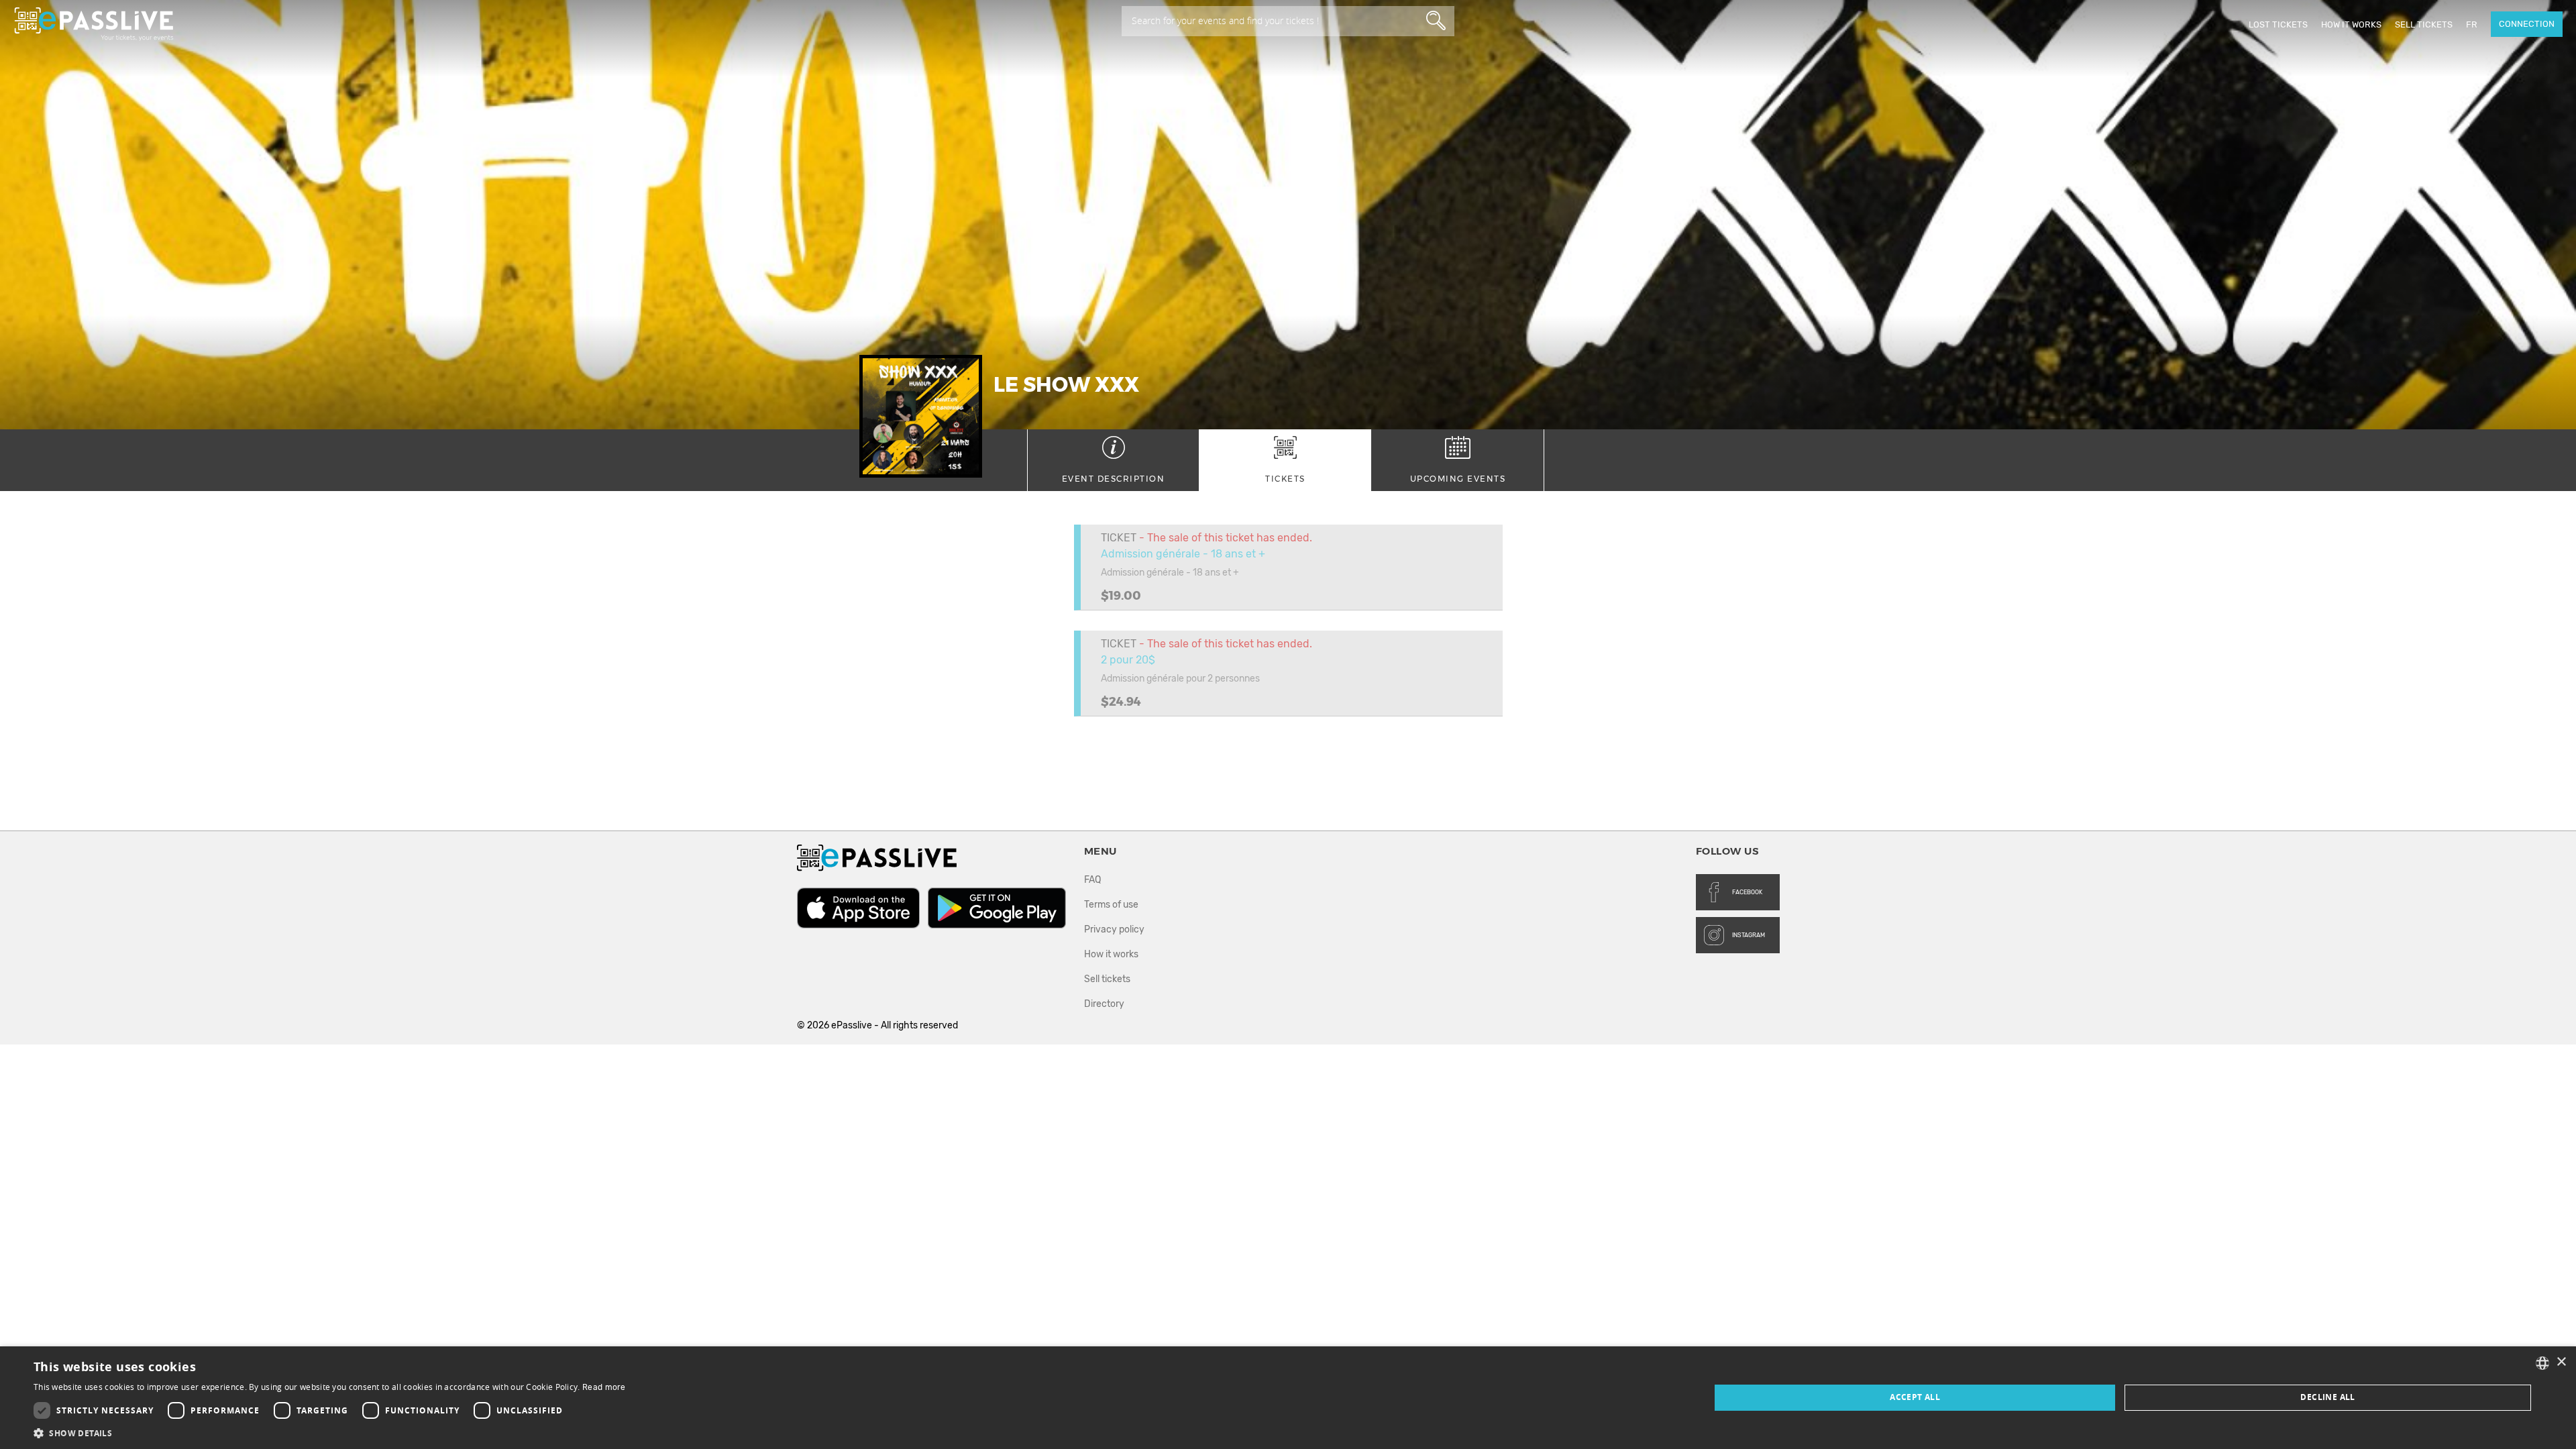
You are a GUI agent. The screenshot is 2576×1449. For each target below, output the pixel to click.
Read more (604, 1387)
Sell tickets (2424, 24)
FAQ (1092, 880)
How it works (2351, 24)
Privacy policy (1114, 929)
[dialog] (1288, 1398)
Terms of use (1111, 905)
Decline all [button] (2327, 1397)
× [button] (2561, 1362)
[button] (330, 1433)
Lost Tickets (2278, 24)
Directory (1104, 1004)
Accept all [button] (1915, 1397)
